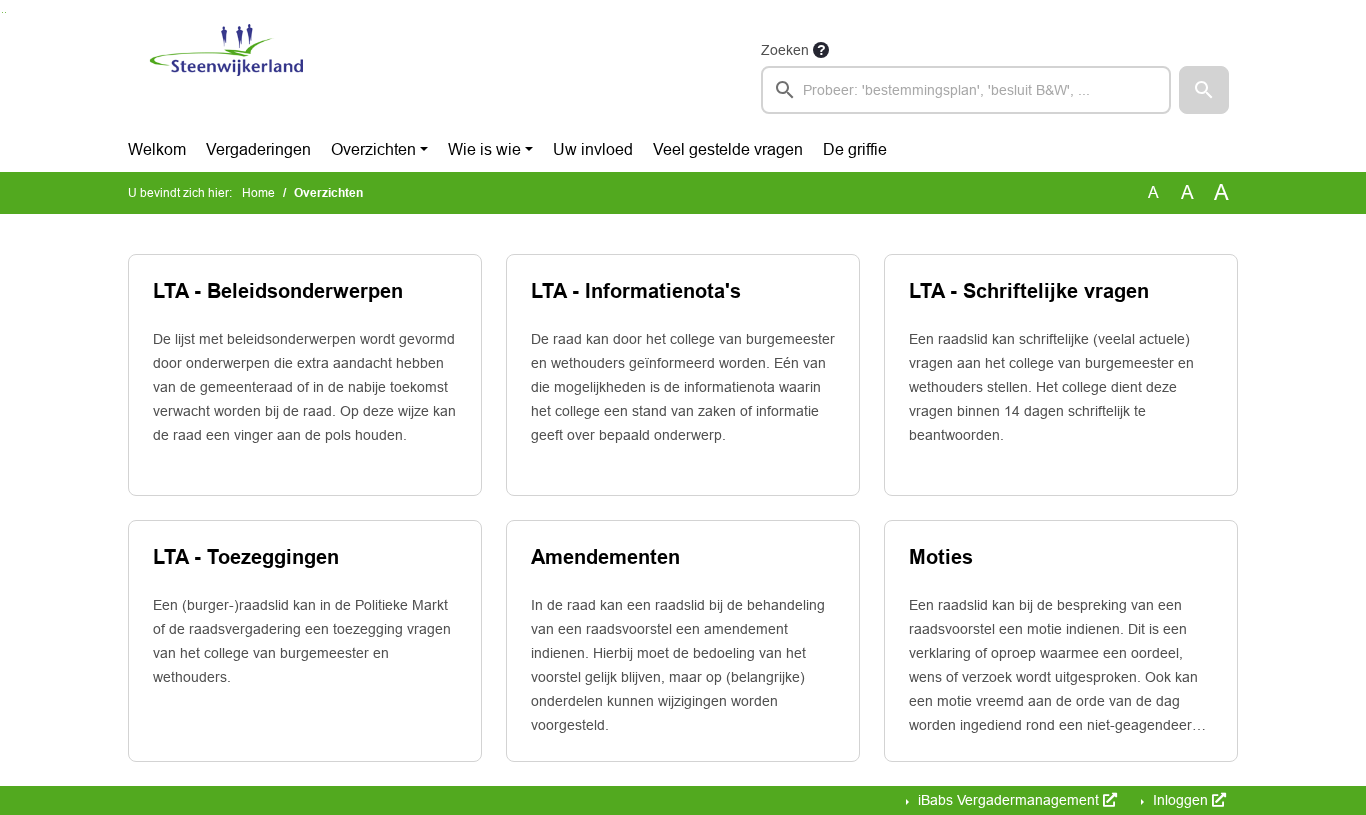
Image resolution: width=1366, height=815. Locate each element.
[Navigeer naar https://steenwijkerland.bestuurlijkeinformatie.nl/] (226, 76)
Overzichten (373, 149)
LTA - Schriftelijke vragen (1029, 291)
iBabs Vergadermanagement (1008, 800)
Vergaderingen (258, 149)
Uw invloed (593, 149)
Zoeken (785, 50)
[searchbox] (966, 90)
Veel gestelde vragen (728, 149)
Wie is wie (484, 149)
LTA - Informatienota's (636, 291)
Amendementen (605, 557)
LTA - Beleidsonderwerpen (278, 291)
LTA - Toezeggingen (246, 557)
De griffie (855, 149)
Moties (941, 557)
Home (258, 193)
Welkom (157, 149)
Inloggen (1180, 800)
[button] (1204, 90)
